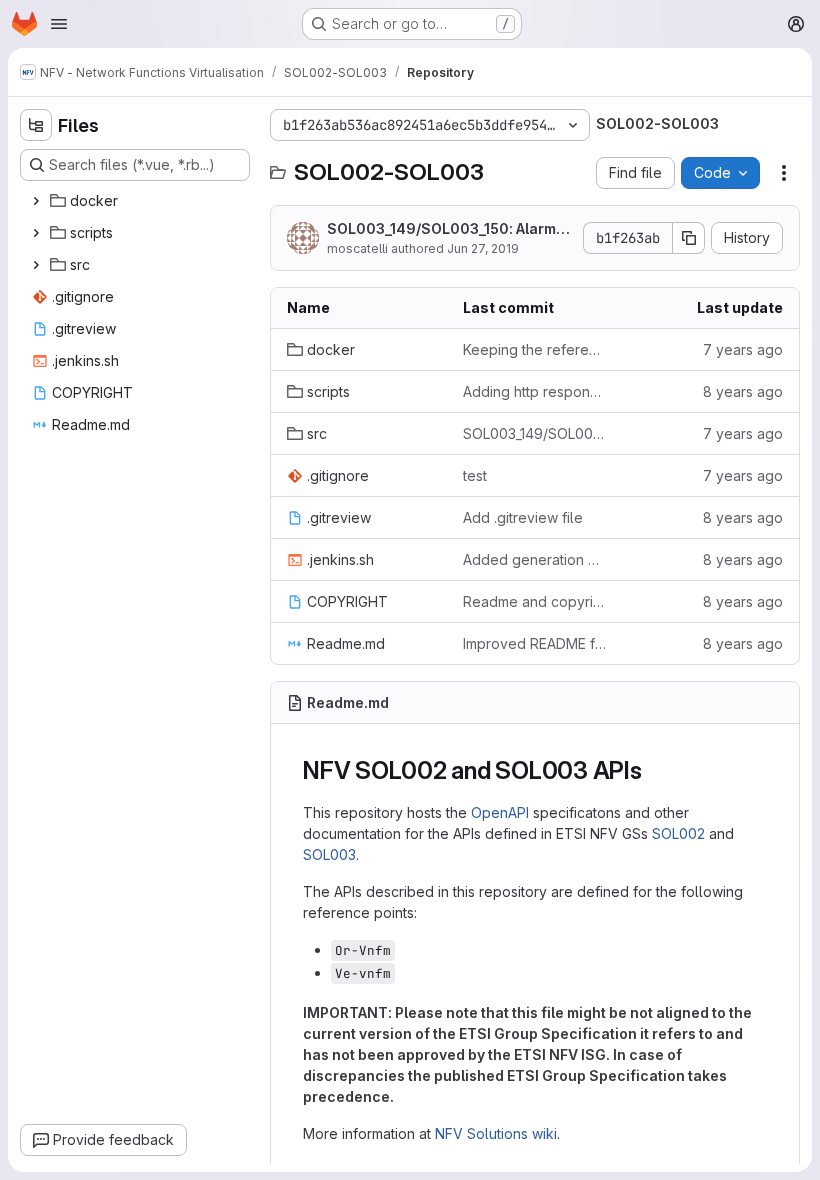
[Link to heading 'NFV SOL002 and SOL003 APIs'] (655, 770)
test (475, 475)
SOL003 (329, 854)
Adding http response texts (535, 391)
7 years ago (743, 349)
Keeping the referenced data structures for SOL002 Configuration (535, 349)
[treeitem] (137, 201)
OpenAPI (500, 812)
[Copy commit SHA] (689, 238)
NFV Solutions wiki (496, 1133)
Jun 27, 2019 (483, 248)
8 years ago (743, 391)
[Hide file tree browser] (36, 125)
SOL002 (678, 833)
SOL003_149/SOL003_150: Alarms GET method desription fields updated (448, 229)
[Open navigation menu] (59, 24)
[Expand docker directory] (36, 201)
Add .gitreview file (523, 517)
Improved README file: (535, 643)
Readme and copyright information (535, 601)
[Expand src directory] (36, 265)
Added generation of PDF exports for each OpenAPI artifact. (535, 559)
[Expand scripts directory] (36, 233)
